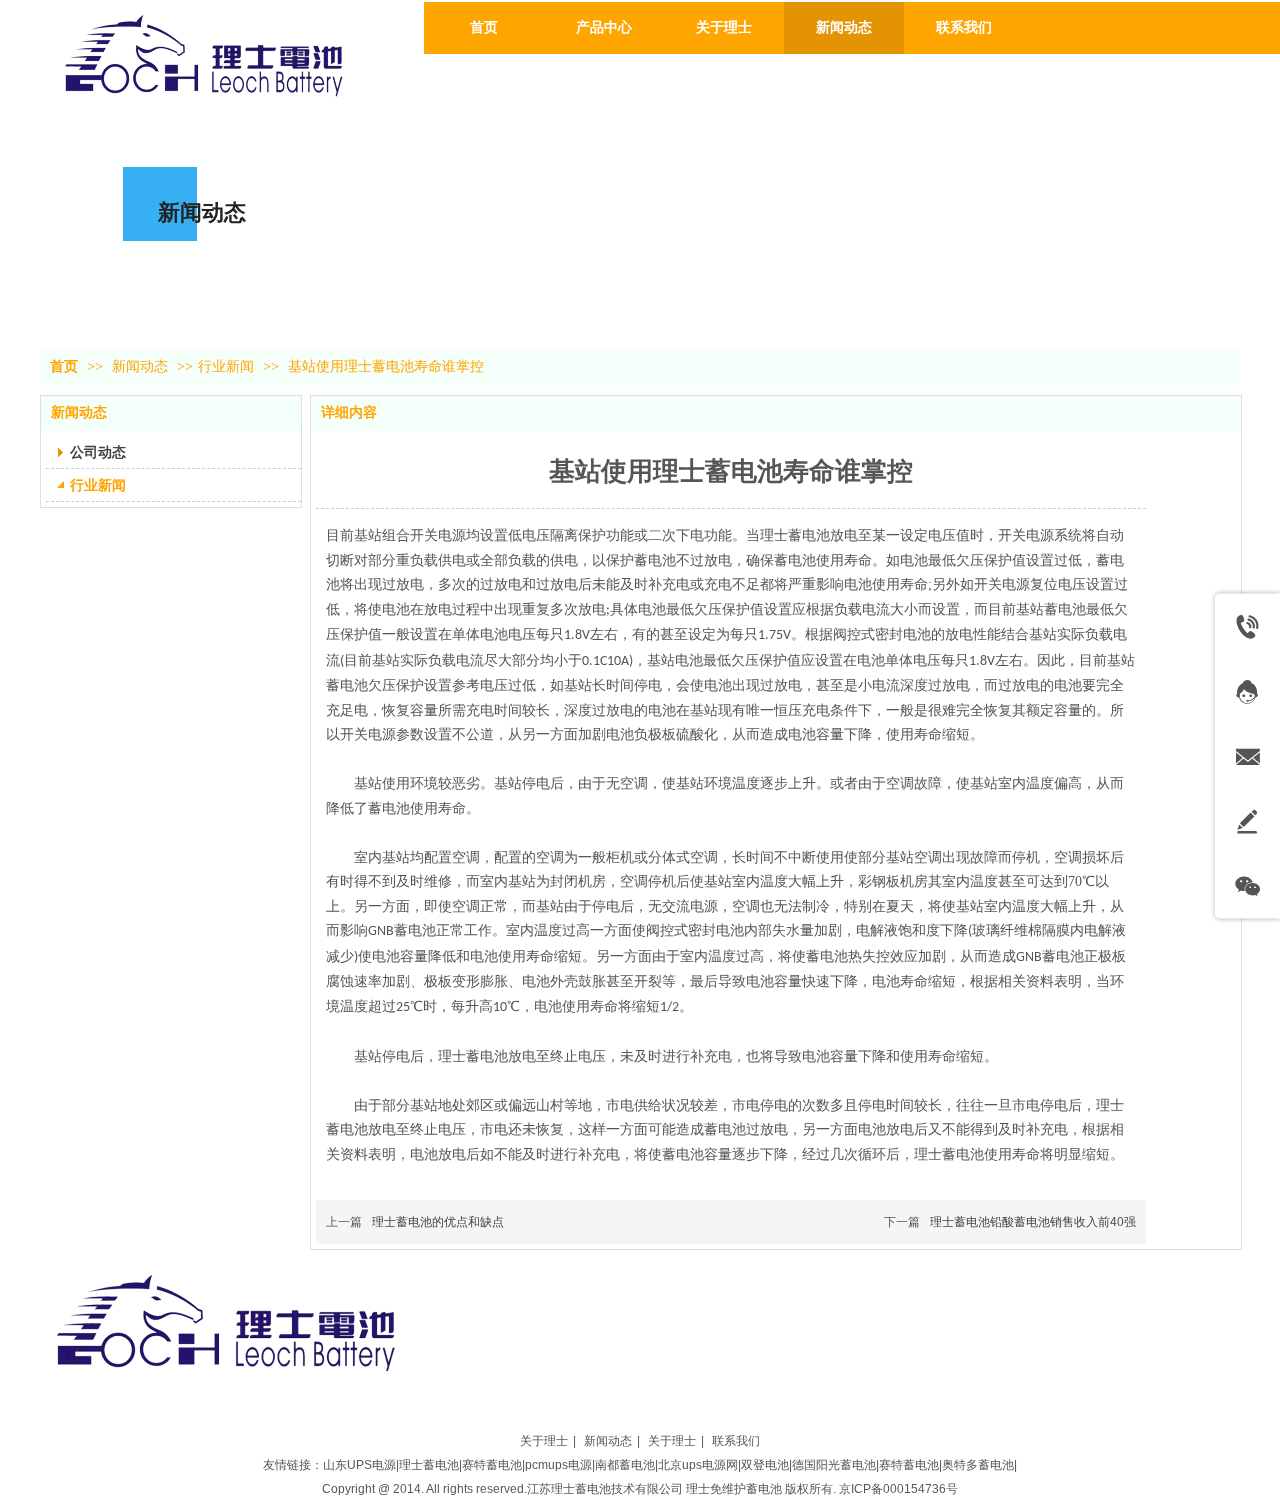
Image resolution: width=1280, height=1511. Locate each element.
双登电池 (765, 1465)
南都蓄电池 (625, 1465)
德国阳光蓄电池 (834, 1465)
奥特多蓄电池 (978, 1465)
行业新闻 (226, 366)
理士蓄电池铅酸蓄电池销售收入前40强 (1033, 1222)
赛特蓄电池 (492, 1465)
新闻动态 (142, 366)
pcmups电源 (558, 1465)
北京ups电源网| (699, 1465)
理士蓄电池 (429, 1465)
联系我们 (736, 1441)
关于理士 (544, 1441)
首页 (64, 366)
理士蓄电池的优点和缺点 (438, 1222)
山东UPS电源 (359, 1465)
